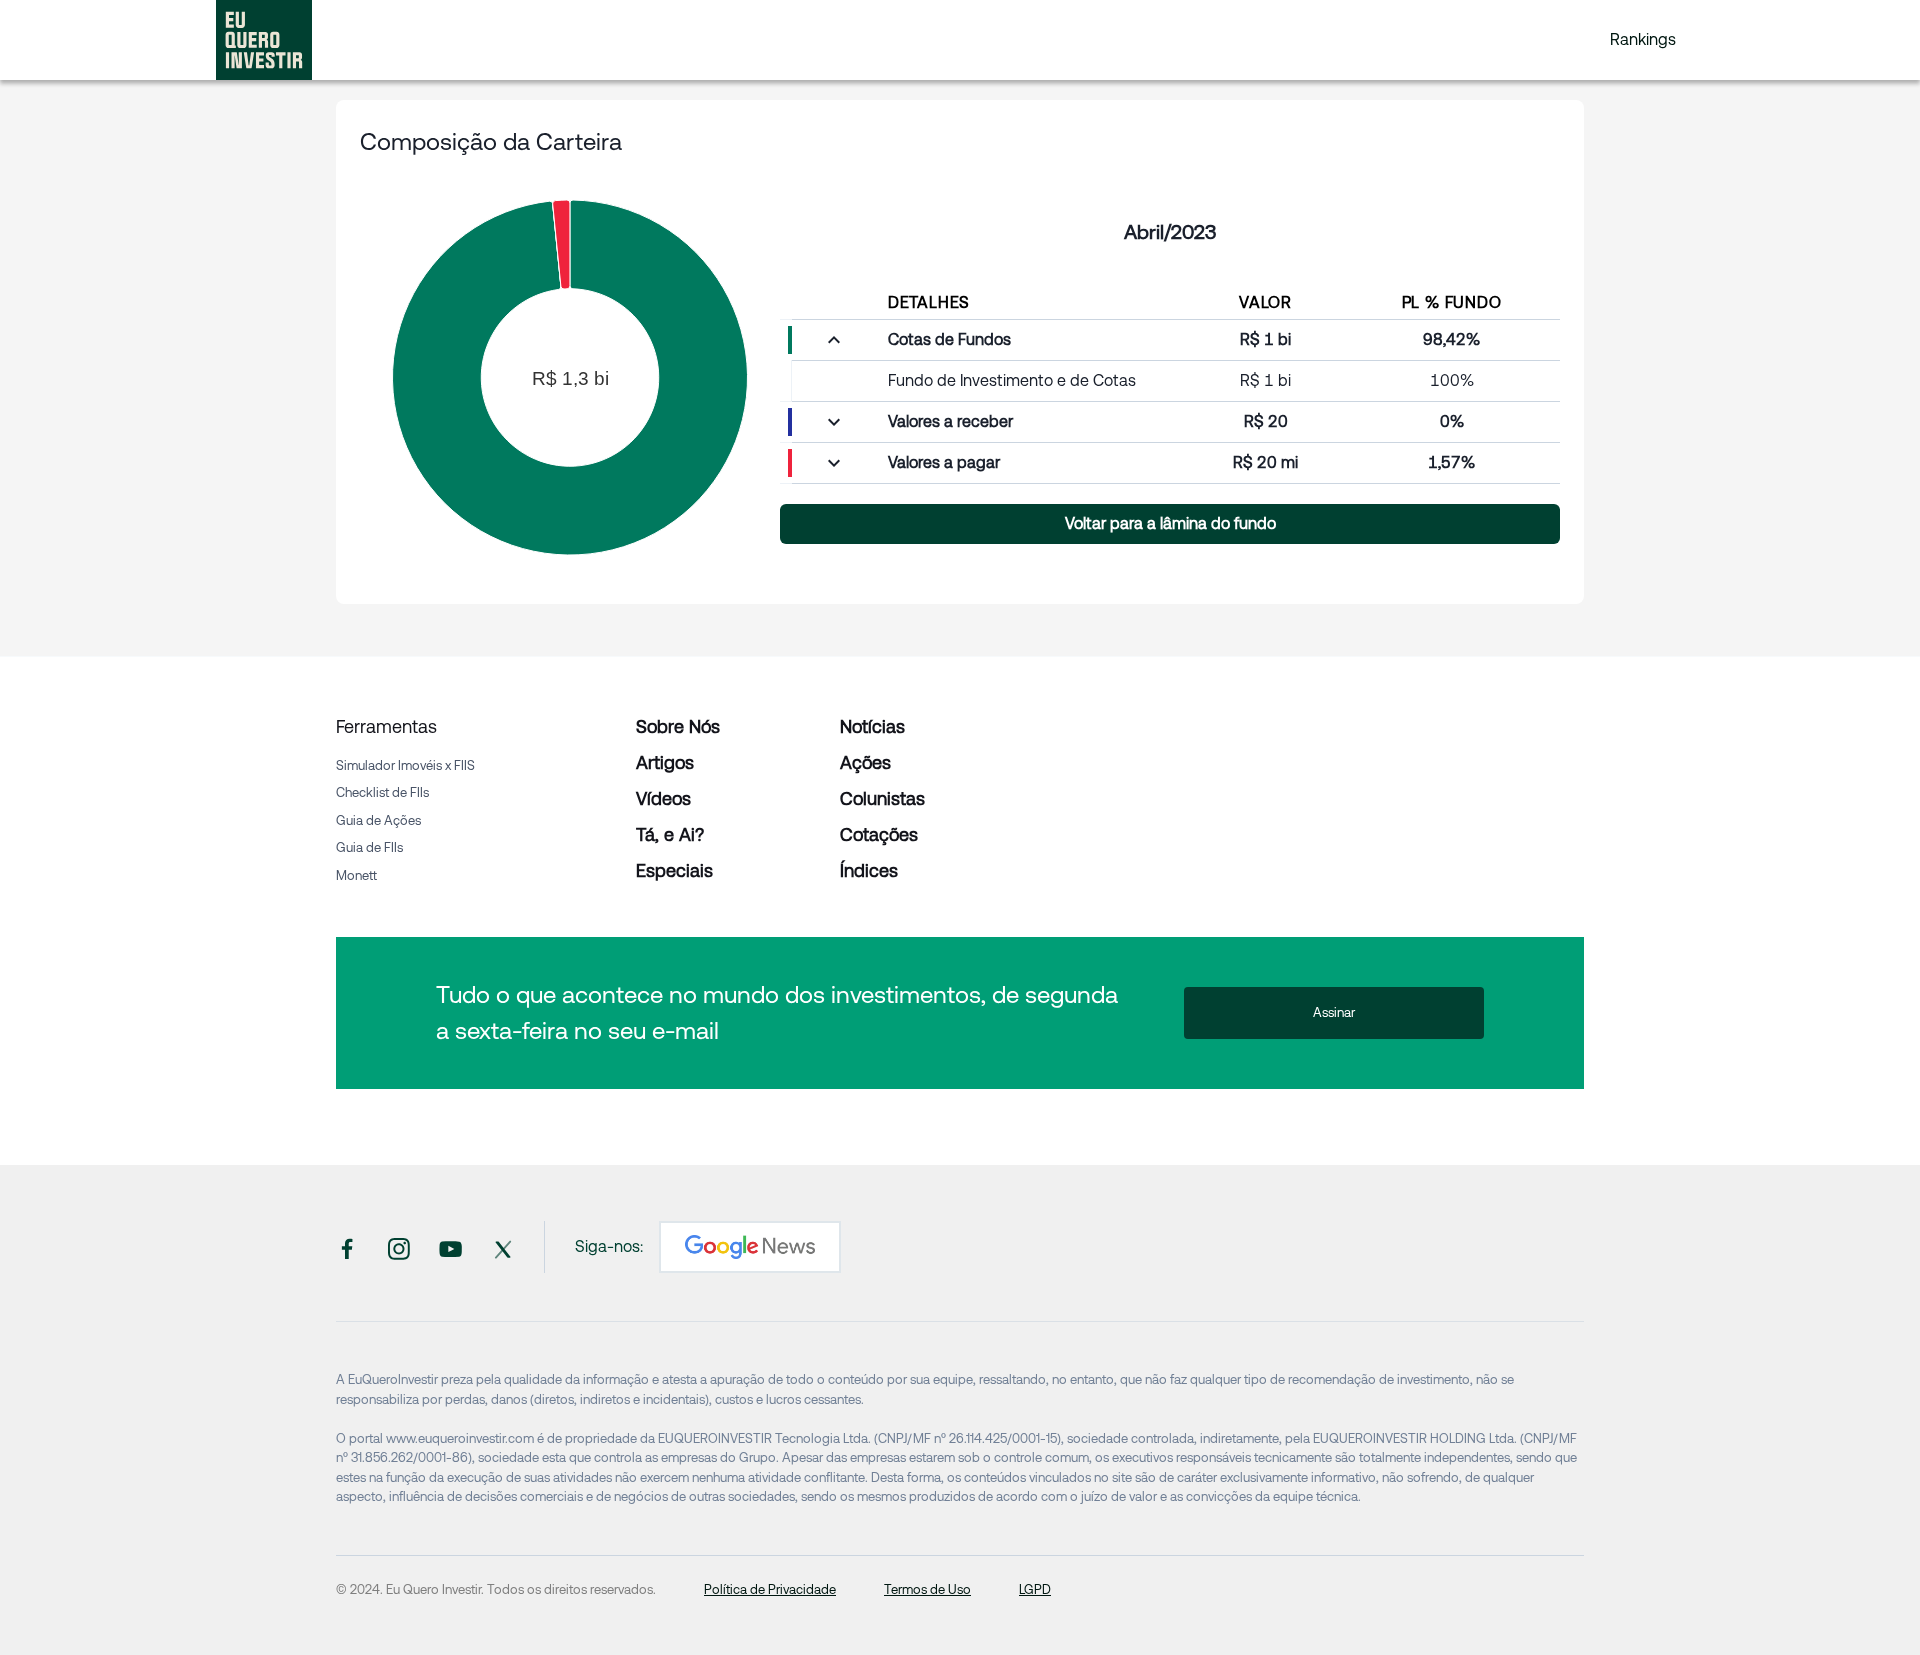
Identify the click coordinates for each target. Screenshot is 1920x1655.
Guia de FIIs (369, 847)
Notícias (872, 726)
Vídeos (663, 798)
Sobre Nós (678, 726)
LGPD (1035, 1589)
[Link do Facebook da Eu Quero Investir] (347, 1247)
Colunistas (882, 798)
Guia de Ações (378, 820)
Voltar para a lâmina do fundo (1170, 523)
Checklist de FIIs (382, 792)
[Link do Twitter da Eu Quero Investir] (503, 1247)
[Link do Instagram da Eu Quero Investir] (399, 1247)
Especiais (674, 870)
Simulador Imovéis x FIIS (405, 765)
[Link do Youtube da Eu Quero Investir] (451, 1247)
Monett (356, 875)
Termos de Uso (927, 1589)
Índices (869, 870)
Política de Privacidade (770, 1589)
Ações (865, 762)
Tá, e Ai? (670, 834)
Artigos (665, 762)
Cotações (879, 834)
